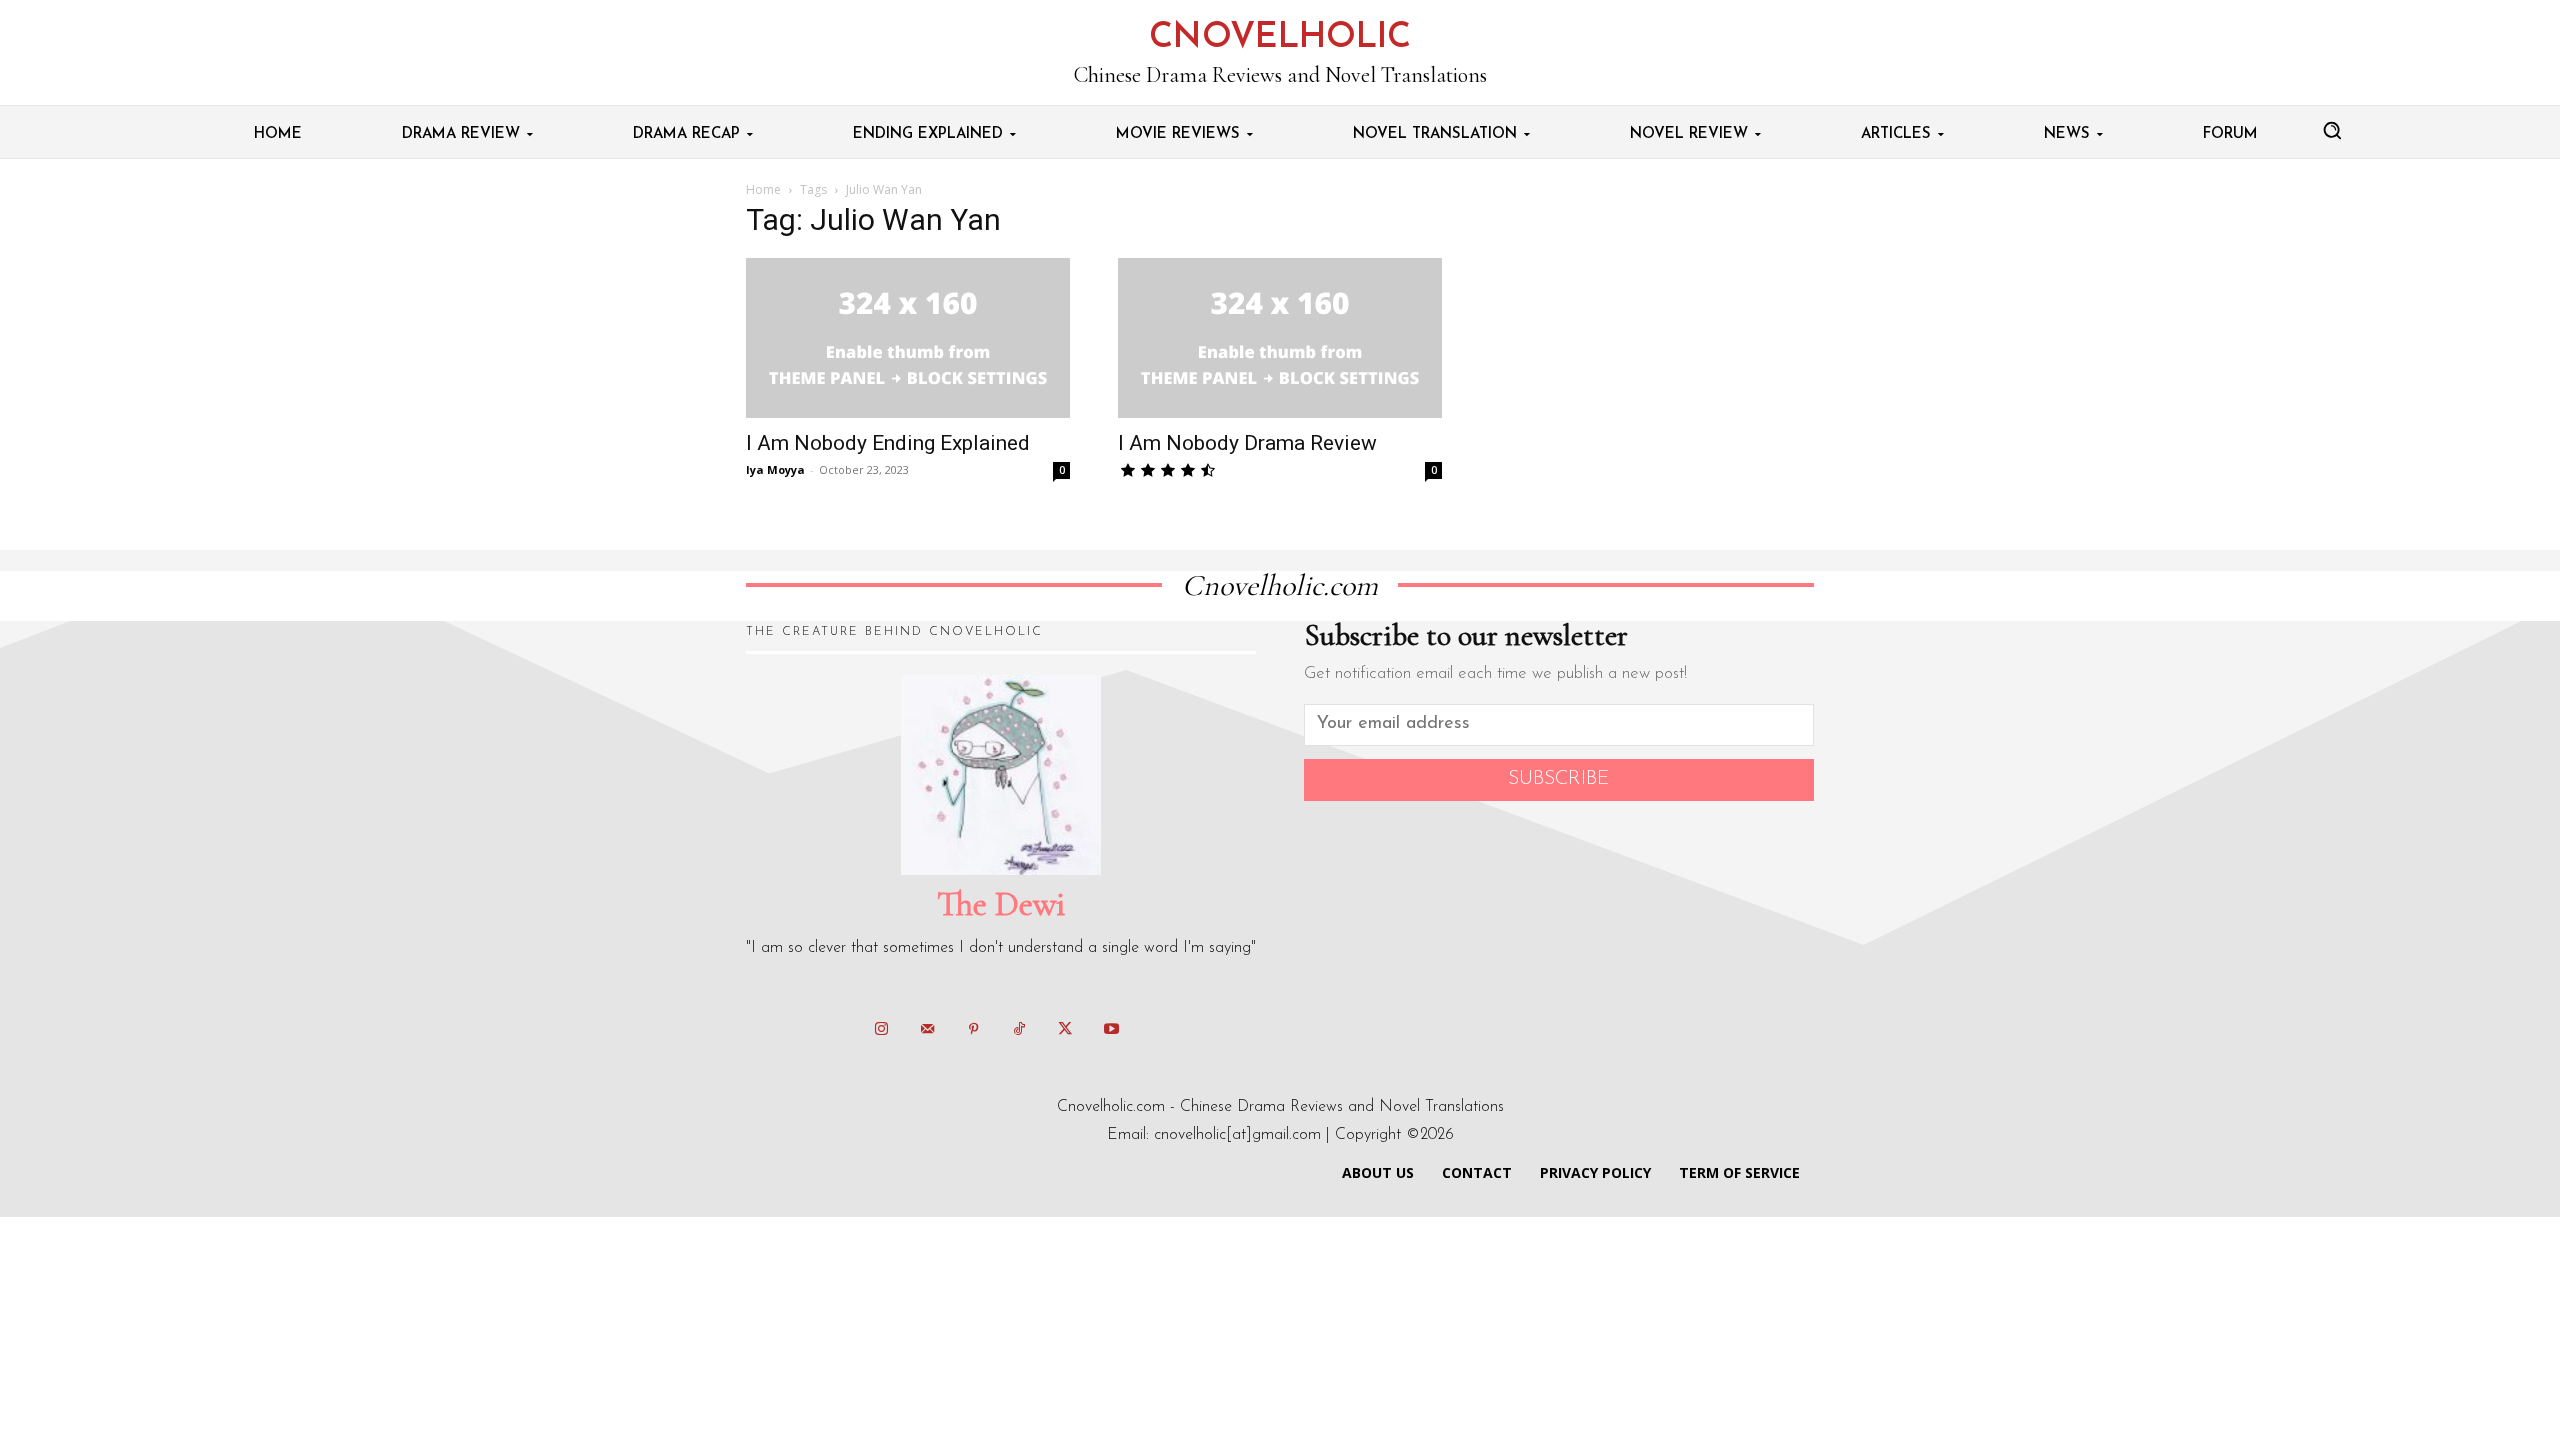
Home (763, 189)
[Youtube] (1111, 1030)
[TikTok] (1019, 1030)
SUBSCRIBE (1559, 779)
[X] (1065, 1030)
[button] (2332, 130)
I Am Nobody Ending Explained (888, 443)
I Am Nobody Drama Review (1247, 443)
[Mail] (927, 1030)
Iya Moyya (775, 469)
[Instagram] (881, 1030)
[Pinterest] (973, 1030)
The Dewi (1001, 904)
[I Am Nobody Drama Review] (1280, 338)
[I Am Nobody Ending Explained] (908, 338)
